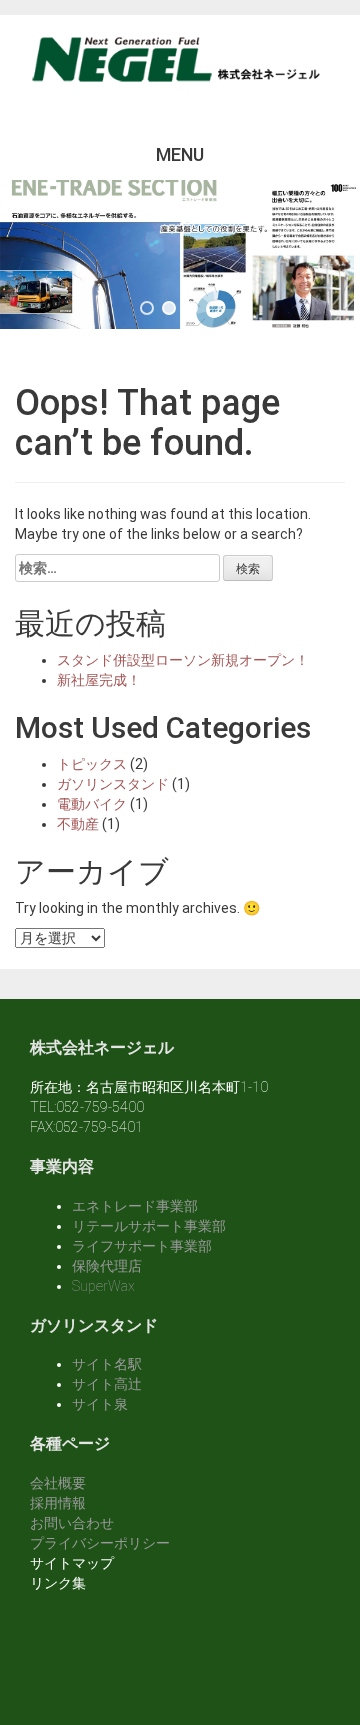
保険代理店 (107, 1266)
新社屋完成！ (99, 680)
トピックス (92, 764)
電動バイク (92, 804)
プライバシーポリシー (100, 1543)
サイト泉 (100, 1404)
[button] (147, 308)
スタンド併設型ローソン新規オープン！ (183, 660)
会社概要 (58, 1483)
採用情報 (58, 1503)
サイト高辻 (107, 1384)
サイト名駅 (107, 1364)
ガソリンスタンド (113, 784)
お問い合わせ (72, 1523)
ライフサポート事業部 (142, 1246)
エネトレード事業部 (135, 1206)
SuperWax (103, 1286)
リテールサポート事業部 (149, 1226)
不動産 (78, 824)
